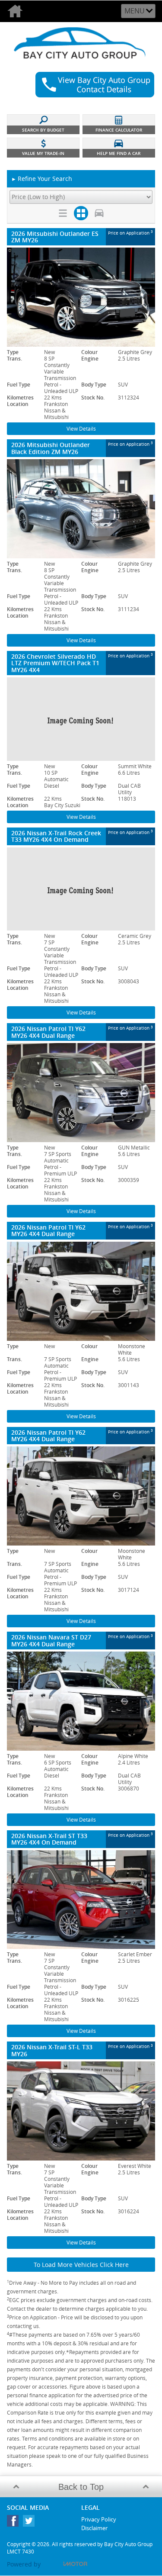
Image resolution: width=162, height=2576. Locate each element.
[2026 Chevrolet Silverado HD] (81, 719)
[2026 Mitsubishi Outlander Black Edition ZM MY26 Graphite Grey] (81, 509)
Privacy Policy (99, 2519)
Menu (135, 11)
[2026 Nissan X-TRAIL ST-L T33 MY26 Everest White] (81, 2111)
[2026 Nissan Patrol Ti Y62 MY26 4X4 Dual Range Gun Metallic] (81, 1093)
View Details (81, 429)
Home (17, 11)
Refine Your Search (42, 179)
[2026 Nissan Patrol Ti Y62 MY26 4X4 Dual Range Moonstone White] (81, 1291)
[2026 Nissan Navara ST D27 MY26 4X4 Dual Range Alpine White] (81, 1701)
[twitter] (31, 2523)
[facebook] (15, 2523)
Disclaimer (94, 2528)
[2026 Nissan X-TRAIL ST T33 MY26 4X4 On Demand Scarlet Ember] (81, 1900)
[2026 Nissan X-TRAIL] (81, 889)
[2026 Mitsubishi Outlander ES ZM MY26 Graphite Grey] (81, 297)
